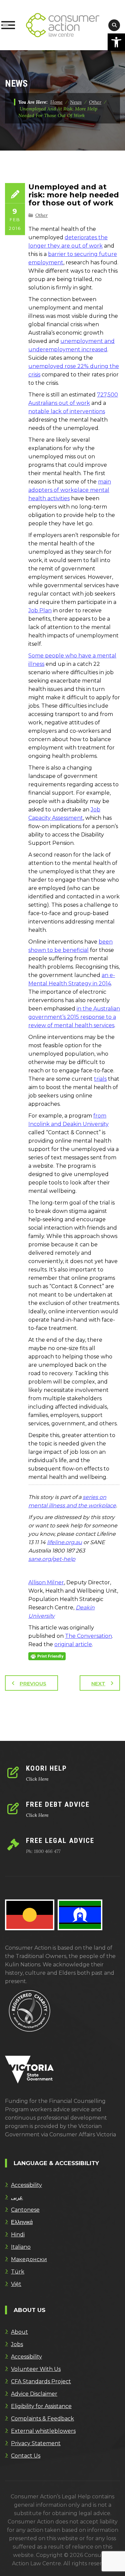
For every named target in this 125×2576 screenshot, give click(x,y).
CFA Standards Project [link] (41, 2381)
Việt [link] (16, 2284)
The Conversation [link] (88, 1636)
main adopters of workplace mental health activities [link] (70, 490)
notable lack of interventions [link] (67, 411)
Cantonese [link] (25, 2210)
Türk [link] (18, 2272)
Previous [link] (33, 1683)
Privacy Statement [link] (36, 2443)
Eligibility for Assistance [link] (41, 2406)
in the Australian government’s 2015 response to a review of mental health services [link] (74, 1017)
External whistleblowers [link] (43, 2431)
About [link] (19, 2332)
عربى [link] (17, 2197)
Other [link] (41, 215)
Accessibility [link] (26, 2185)
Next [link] (98, 1683)
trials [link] (100, 1079)
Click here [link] (37, 1779)
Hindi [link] (18, 2235)
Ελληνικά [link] (22, 2222)
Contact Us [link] (26, 2456)
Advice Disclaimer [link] (34, 2394)
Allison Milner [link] (46, 1582)
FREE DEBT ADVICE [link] (58, 1804)
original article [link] (73, 1644)
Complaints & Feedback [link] (42, 2419)
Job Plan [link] (40, 610)
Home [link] (56, 102)
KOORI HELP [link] (46, 1768)
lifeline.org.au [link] (64, 1542)
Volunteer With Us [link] (36, 2369)
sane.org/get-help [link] (52, 1559)
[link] (116, 42)
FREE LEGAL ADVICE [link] (60, 1841)
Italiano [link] (21, 2247)
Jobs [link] (17, 2344)
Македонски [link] (29, 2259)
